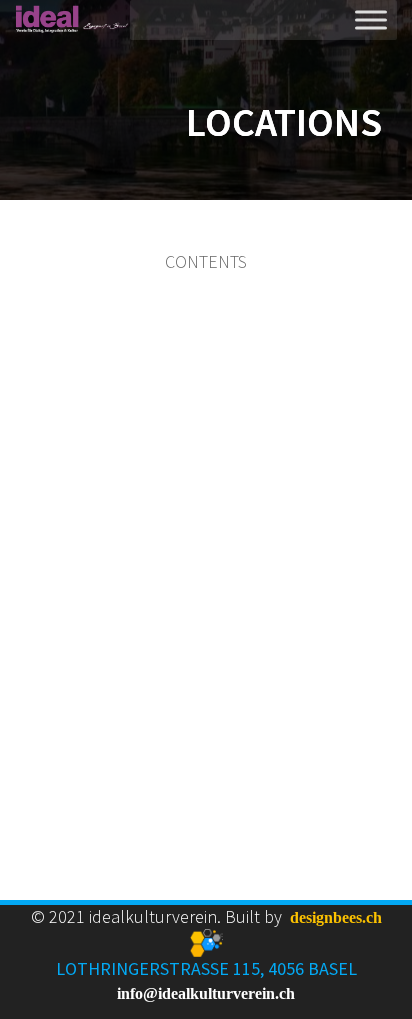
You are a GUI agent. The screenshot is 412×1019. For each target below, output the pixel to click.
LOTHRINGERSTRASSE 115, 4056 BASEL (206, 968)
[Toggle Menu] (371, 19)
